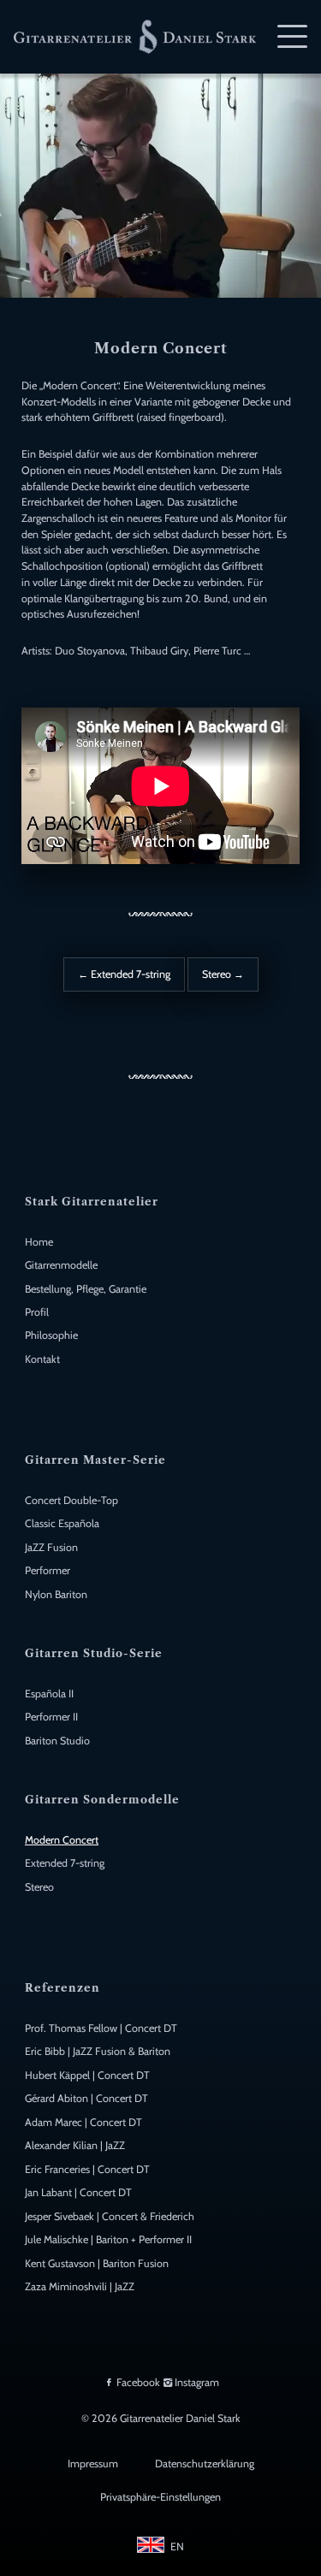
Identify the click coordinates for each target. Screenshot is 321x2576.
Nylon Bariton (56, 1594)
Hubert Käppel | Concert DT (87, 2075)
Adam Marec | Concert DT (83, 2122)
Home (39, 1242)
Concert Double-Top (71, 1500)
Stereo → (223, 974)
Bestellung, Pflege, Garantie (86, 1289)
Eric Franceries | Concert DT (87, 2169)
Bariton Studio (57, 1741)
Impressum (93, 2463)
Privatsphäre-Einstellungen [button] (160, 2497)
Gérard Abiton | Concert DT (86, 2098)
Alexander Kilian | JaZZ (75, 2145)
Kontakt (42, 1359)
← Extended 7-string (124, 974)
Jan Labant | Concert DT (78, 2192)
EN (177, 2546)
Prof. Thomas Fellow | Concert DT (101, 2028)
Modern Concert (62, 1840)
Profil (37, 1312)
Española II (49, 1694)
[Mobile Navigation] (292, 36)
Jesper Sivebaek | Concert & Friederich (110, 2216)
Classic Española (62, 1523)
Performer (48, 1570)
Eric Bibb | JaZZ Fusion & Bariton (98, 2051)
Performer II (51, 1717)
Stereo (39, 1887)
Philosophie (51, 1335)
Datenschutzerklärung (205, 2463)
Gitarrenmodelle (61, 1265)
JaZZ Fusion (51, 1547)
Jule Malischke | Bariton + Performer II (108, 2239)
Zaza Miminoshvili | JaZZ (80, 2286)
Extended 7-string (65, 1863)
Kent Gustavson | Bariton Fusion (97, 2263)
